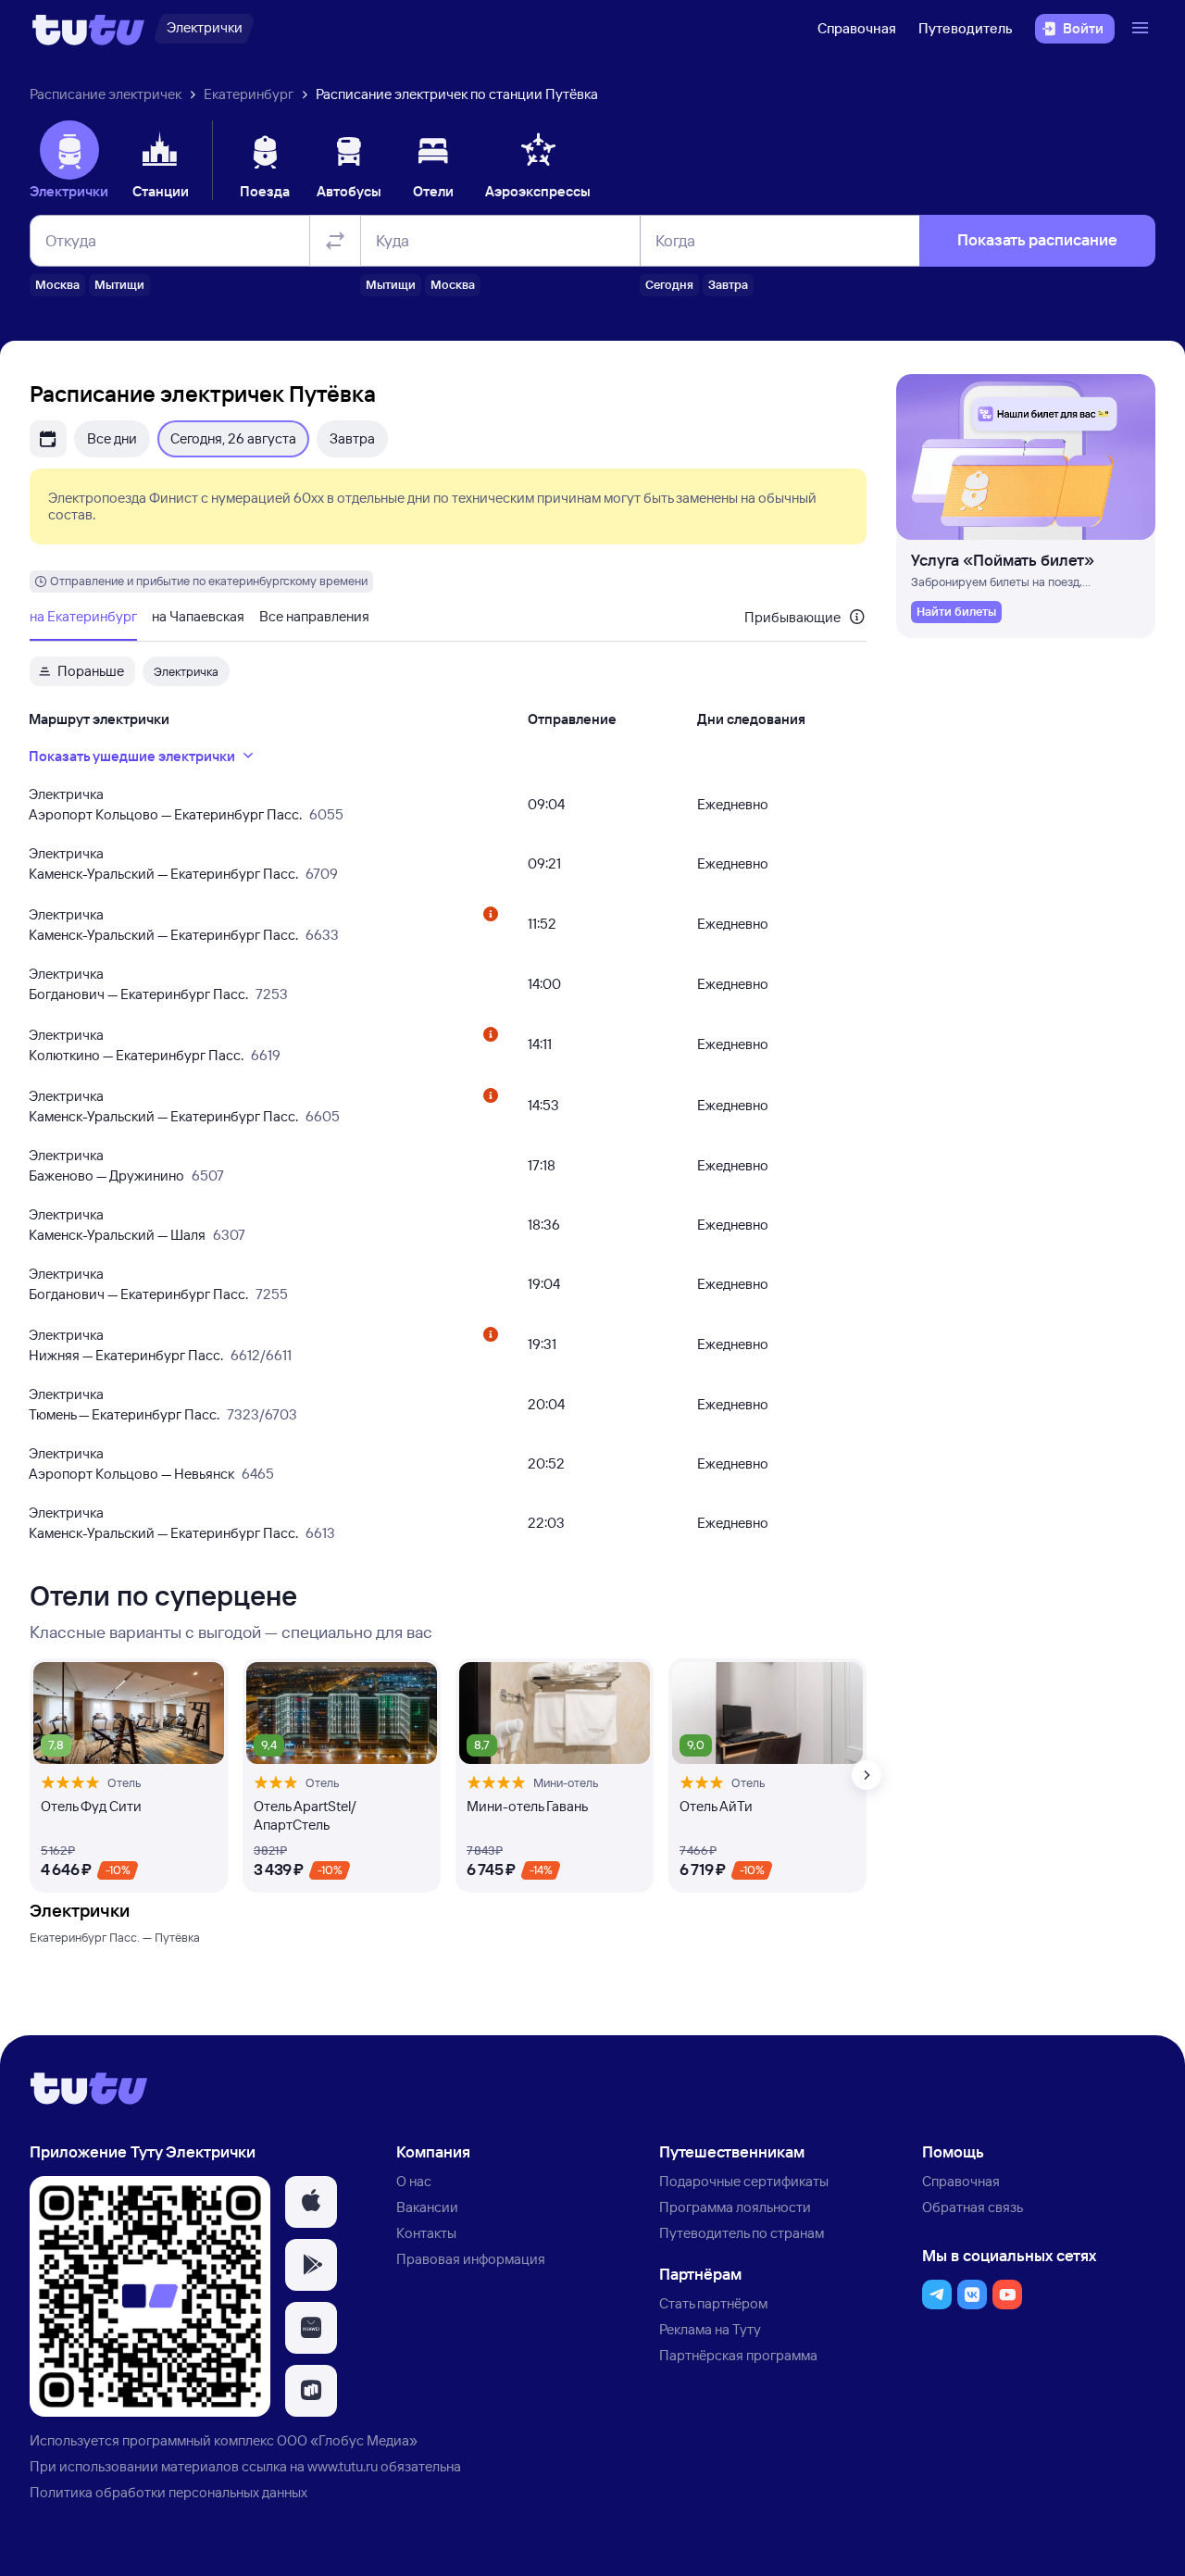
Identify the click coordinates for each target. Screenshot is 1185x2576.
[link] (956, 612)
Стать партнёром (713, 2303)
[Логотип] (88, 29)
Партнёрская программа (738, 2355)
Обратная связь (973, 2207)
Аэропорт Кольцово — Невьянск (131, 1474)
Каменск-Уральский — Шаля (117, 1235)
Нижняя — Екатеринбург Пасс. (126, 1355)
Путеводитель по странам (742, 2233)
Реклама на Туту (710, 2329)
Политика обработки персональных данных (168, 2492)
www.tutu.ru (343, 2466)
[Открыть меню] (1142, 29)
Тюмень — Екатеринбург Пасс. (124, 1414)
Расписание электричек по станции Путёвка (457, 94)
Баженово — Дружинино (106, 1175)
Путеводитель (966, 28)
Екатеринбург (249, 94)
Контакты (426, 2233)
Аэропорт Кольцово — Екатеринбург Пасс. (165, 814)
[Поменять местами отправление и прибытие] (335, 241)
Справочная (857, 28)
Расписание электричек (106, 94)
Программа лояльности (735, 2207)
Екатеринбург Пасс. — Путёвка (115, 1937)
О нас (414, 2181)
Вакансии (427, 2207)
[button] (311, 2202)
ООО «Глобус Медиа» (347, 2440)
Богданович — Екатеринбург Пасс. (138, 994)
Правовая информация (471, 2259)
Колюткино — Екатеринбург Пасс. (136, 1055)
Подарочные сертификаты (744, 2181)
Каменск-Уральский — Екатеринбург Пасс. (163, 874)
